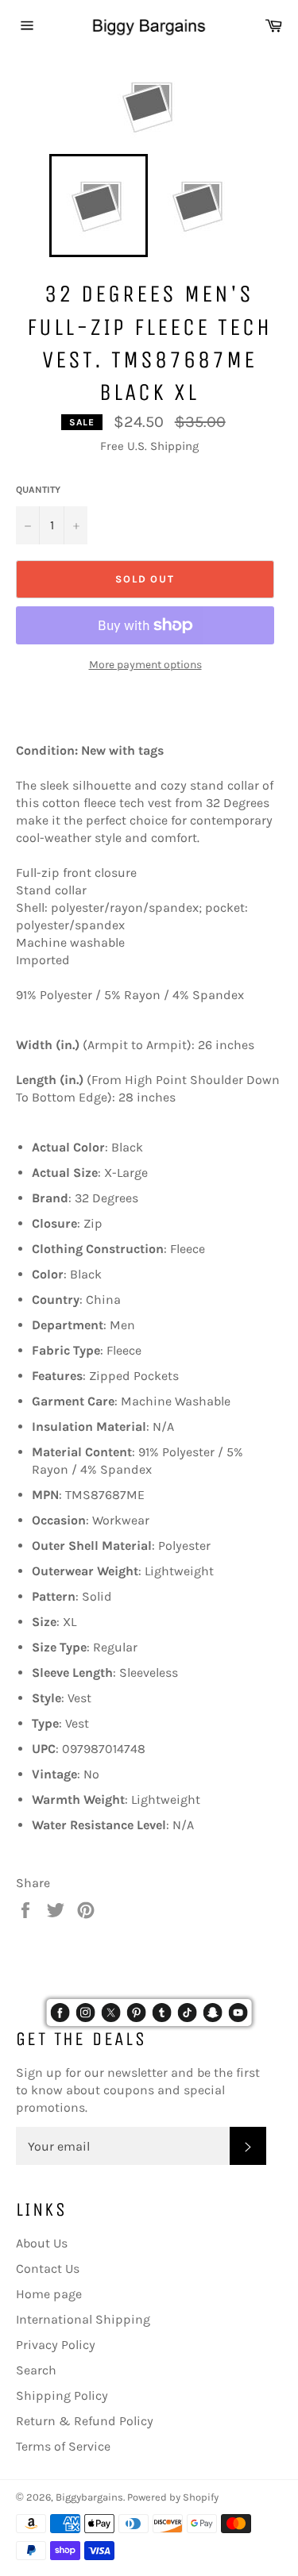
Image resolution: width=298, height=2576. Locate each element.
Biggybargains (89, 2497)
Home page (49, 2294)
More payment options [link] (145, 665)
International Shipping (83, 2319)
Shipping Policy (62, 2395)
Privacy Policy (56, 2345)
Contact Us (48, 2268)
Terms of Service (63, 2446)
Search (36, 2370)
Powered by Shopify (173, 2497)
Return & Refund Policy (85, 2421)
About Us (42, 2243)
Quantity (38, 490)
